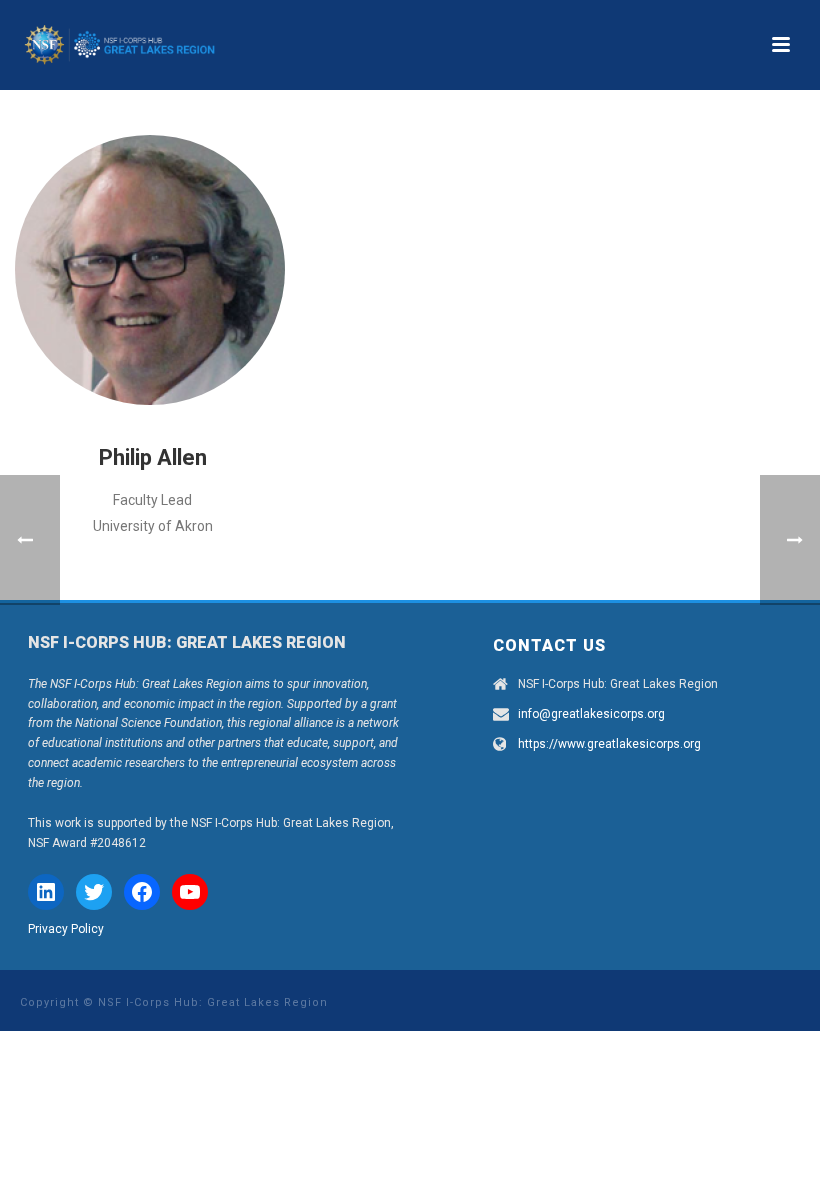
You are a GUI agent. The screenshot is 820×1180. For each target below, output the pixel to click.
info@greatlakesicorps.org (591, 714)
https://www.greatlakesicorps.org (609, 744)
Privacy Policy (66, 929)
